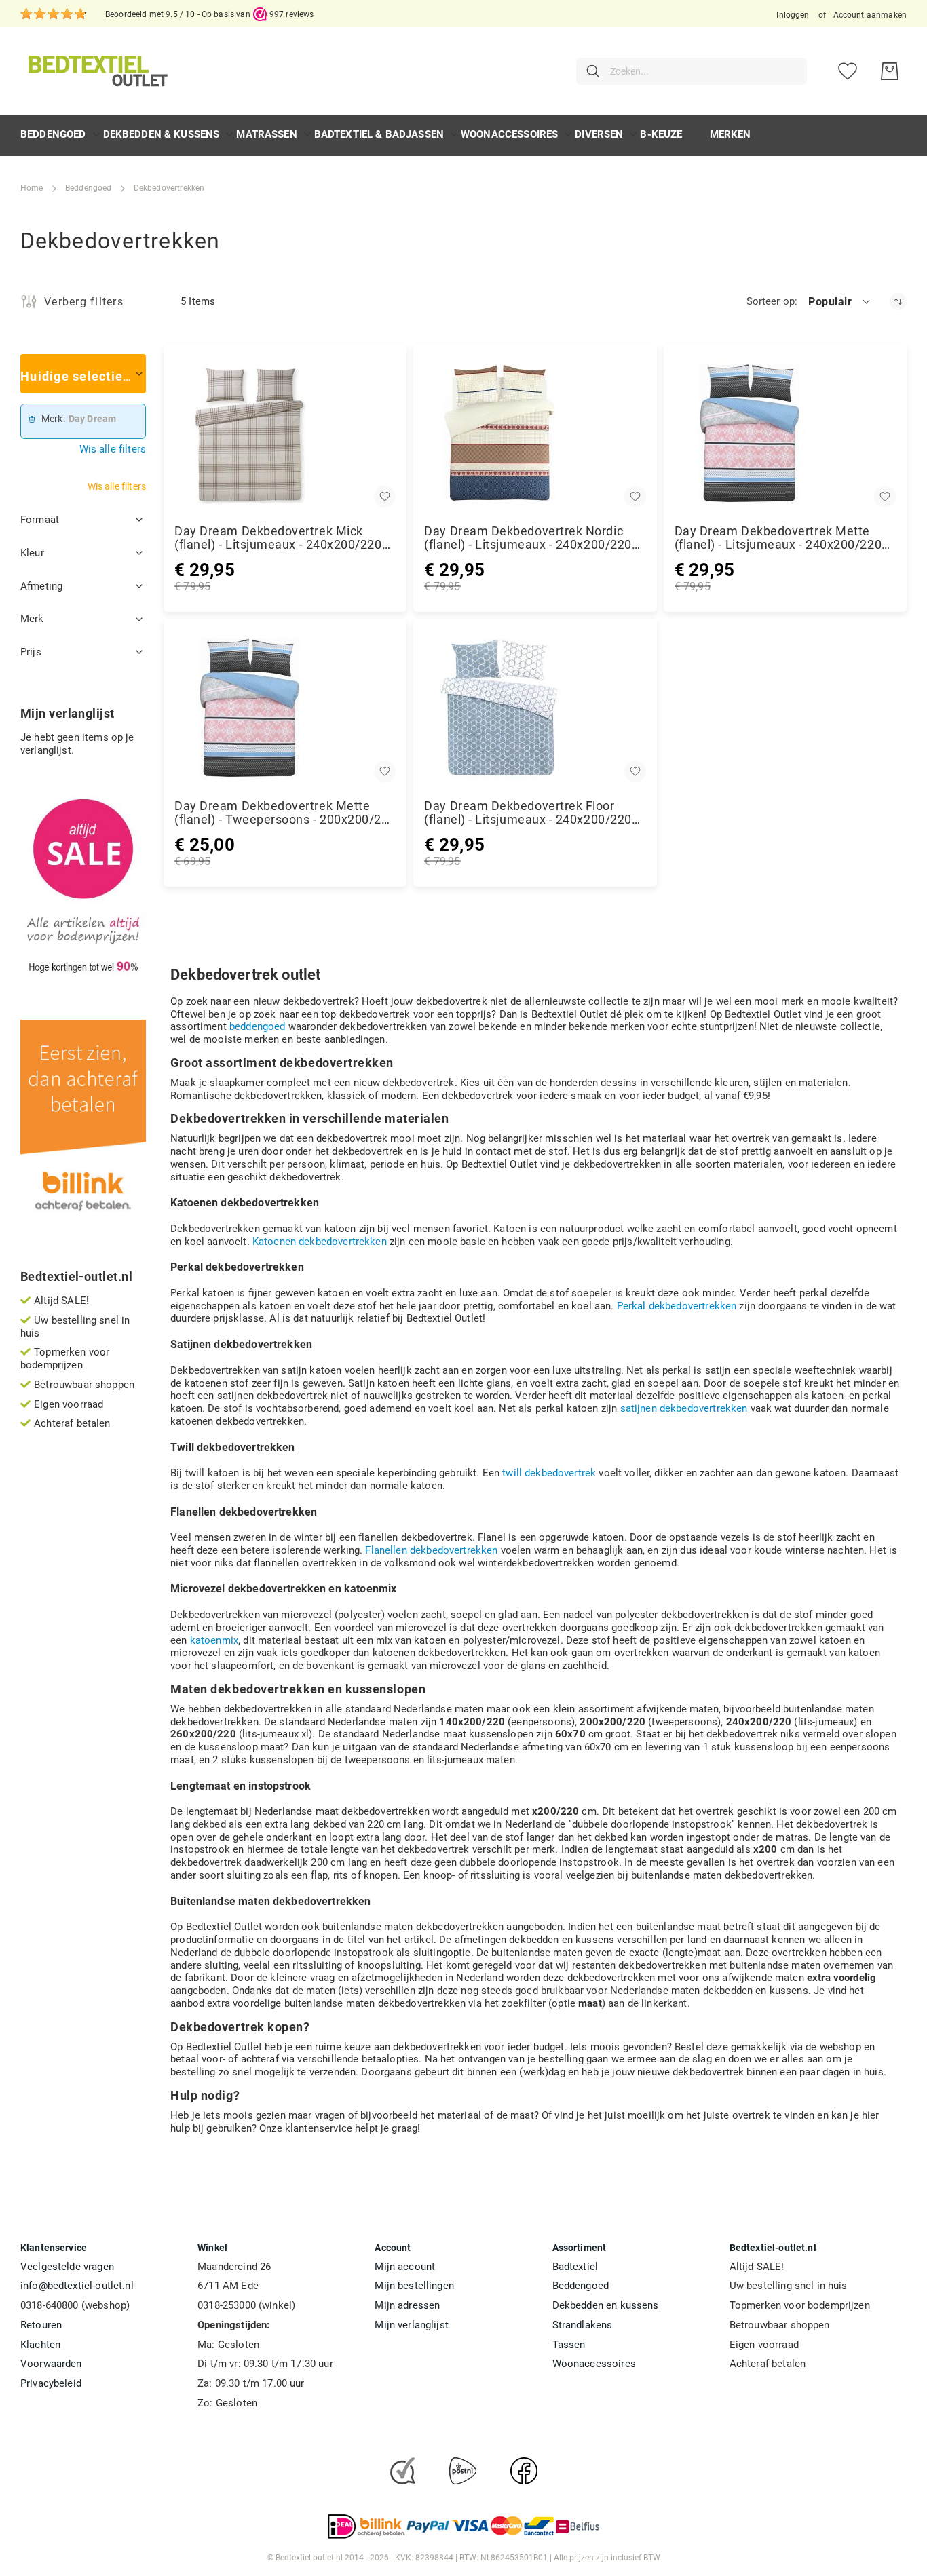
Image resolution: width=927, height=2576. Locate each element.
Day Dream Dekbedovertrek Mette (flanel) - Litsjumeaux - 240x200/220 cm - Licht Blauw (778, 538)
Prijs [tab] (31, 652)
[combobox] (692, 71)
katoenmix (214, 1640)
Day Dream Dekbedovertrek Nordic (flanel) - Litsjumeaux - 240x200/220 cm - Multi (528, 538)
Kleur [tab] (32, 553)
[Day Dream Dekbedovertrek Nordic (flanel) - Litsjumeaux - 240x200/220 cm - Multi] (535, 433)
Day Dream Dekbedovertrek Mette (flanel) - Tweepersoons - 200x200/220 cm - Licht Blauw (285, 813)
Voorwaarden (51, 2364)
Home (32, 188)
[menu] (463, 135)
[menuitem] (53, 135)
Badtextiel (575, 2267)
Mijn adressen (407, 2305)
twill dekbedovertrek (549, 1473)
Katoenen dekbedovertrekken (320, 1242)
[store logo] (96, 71)
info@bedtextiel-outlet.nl (77, 2286)
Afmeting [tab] (41, 586)
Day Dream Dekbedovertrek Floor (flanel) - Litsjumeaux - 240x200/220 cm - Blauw (528, 813)
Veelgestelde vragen (67, 2267)
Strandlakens (583, 2325)
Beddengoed (89, 188)
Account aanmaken (870, 15)
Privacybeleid (51, 2383)
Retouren (41, 2325)
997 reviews (292, 14)
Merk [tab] (32, 619)
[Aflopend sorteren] (898, 302)
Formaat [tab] (40, 520)
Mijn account (405, 2267)
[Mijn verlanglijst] (848, 71)
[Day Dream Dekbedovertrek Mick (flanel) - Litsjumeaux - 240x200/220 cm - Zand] (285, 433)
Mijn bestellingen (414, 2286)
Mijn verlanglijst (412, 2325)
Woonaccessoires (594, 2364)
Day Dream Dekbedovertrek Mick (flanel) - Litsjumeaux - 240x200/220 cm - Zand (278, 538)
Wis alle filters (113, 449)
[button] (840, 301)
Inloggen (793, 15)
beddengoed (258, 1026)
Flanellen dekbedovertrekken (431, 1550)
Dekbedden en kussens (606, 2305)
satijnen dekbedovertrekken (684, 1408)
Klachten (40, 2345)
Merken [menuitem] (731, 134)
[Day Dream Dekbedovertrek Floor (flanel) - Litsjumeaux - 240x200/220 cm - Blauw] (535, 708)
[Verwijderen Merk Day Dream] (32, 419)
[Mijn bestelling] (890, 71)
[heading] (83, 374)
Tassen (569, 2345)
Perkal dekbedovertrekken (677, 1306)
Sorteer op (771, 301)
